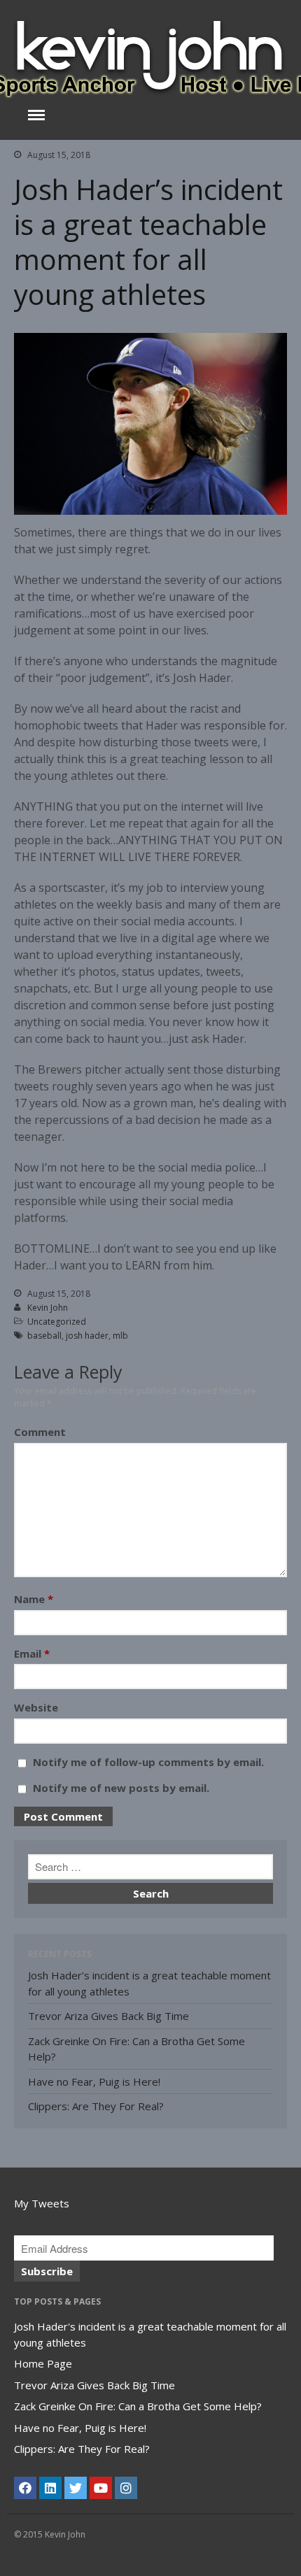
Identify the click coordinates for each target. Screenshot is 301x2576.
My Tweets (42, 2203)
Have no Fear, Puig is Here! (94, 2082)
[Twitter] (76, 2488)
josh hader (87, 1336)
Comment (40, 1432)
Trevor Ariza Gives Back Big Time (108, 2016)
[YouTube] (101, 2488)
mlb (120, 1336)
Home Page (43, 2363)
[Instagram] (126, 2488)
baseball (44, 1336)
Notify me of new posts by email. (121, 1788)
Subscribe (47, 2271)
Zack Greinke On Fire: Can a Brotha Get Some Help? (138, 2406)
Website (36, 1707)
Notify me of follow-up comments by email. (148, 1762)
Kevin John (48, 1308)
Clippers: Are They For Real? (96, 2106)
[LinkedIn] (50, 2488)
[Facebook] (25, 2488)
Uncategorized (57, 1322)
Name (34, 1599)
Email (32, 1653)
